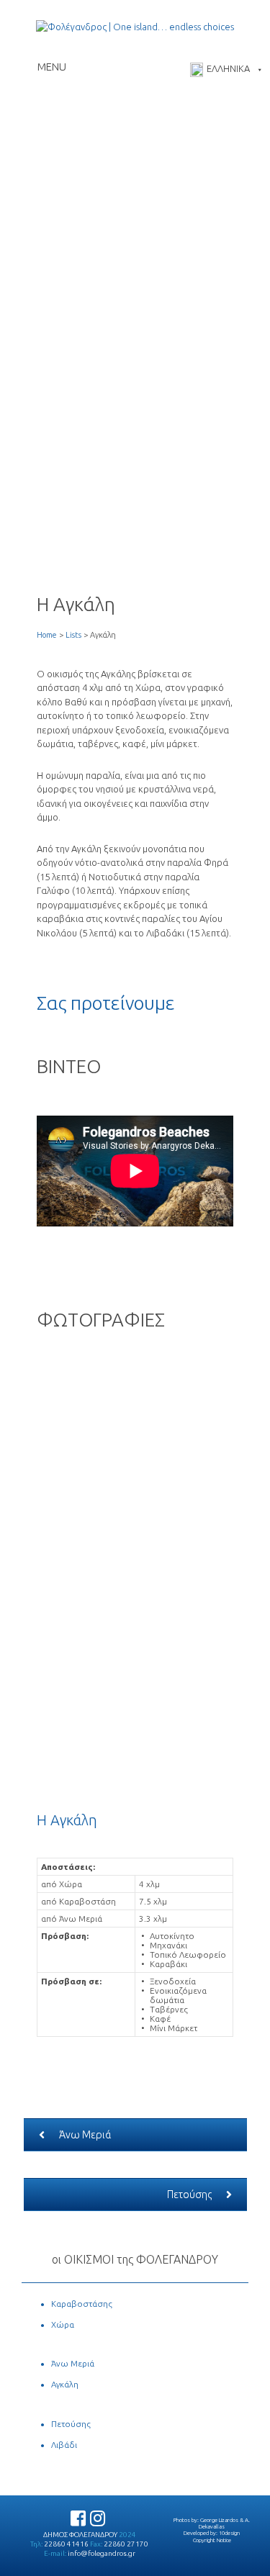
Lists (73, 635)
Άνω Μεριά (85, 2135)
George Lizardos (219, 2520)
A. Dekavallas (224, 2523)
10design (229, 2533)
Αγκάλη (65, 2384)
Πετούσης (189, 2195)
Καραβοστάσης (82, 2304)
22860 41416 (66, 2544)
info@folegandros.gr (102, 2553)
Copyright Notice (212, 2540)
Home (47, 635)
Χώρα (63, 2324)
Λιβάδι (64, 2445)
